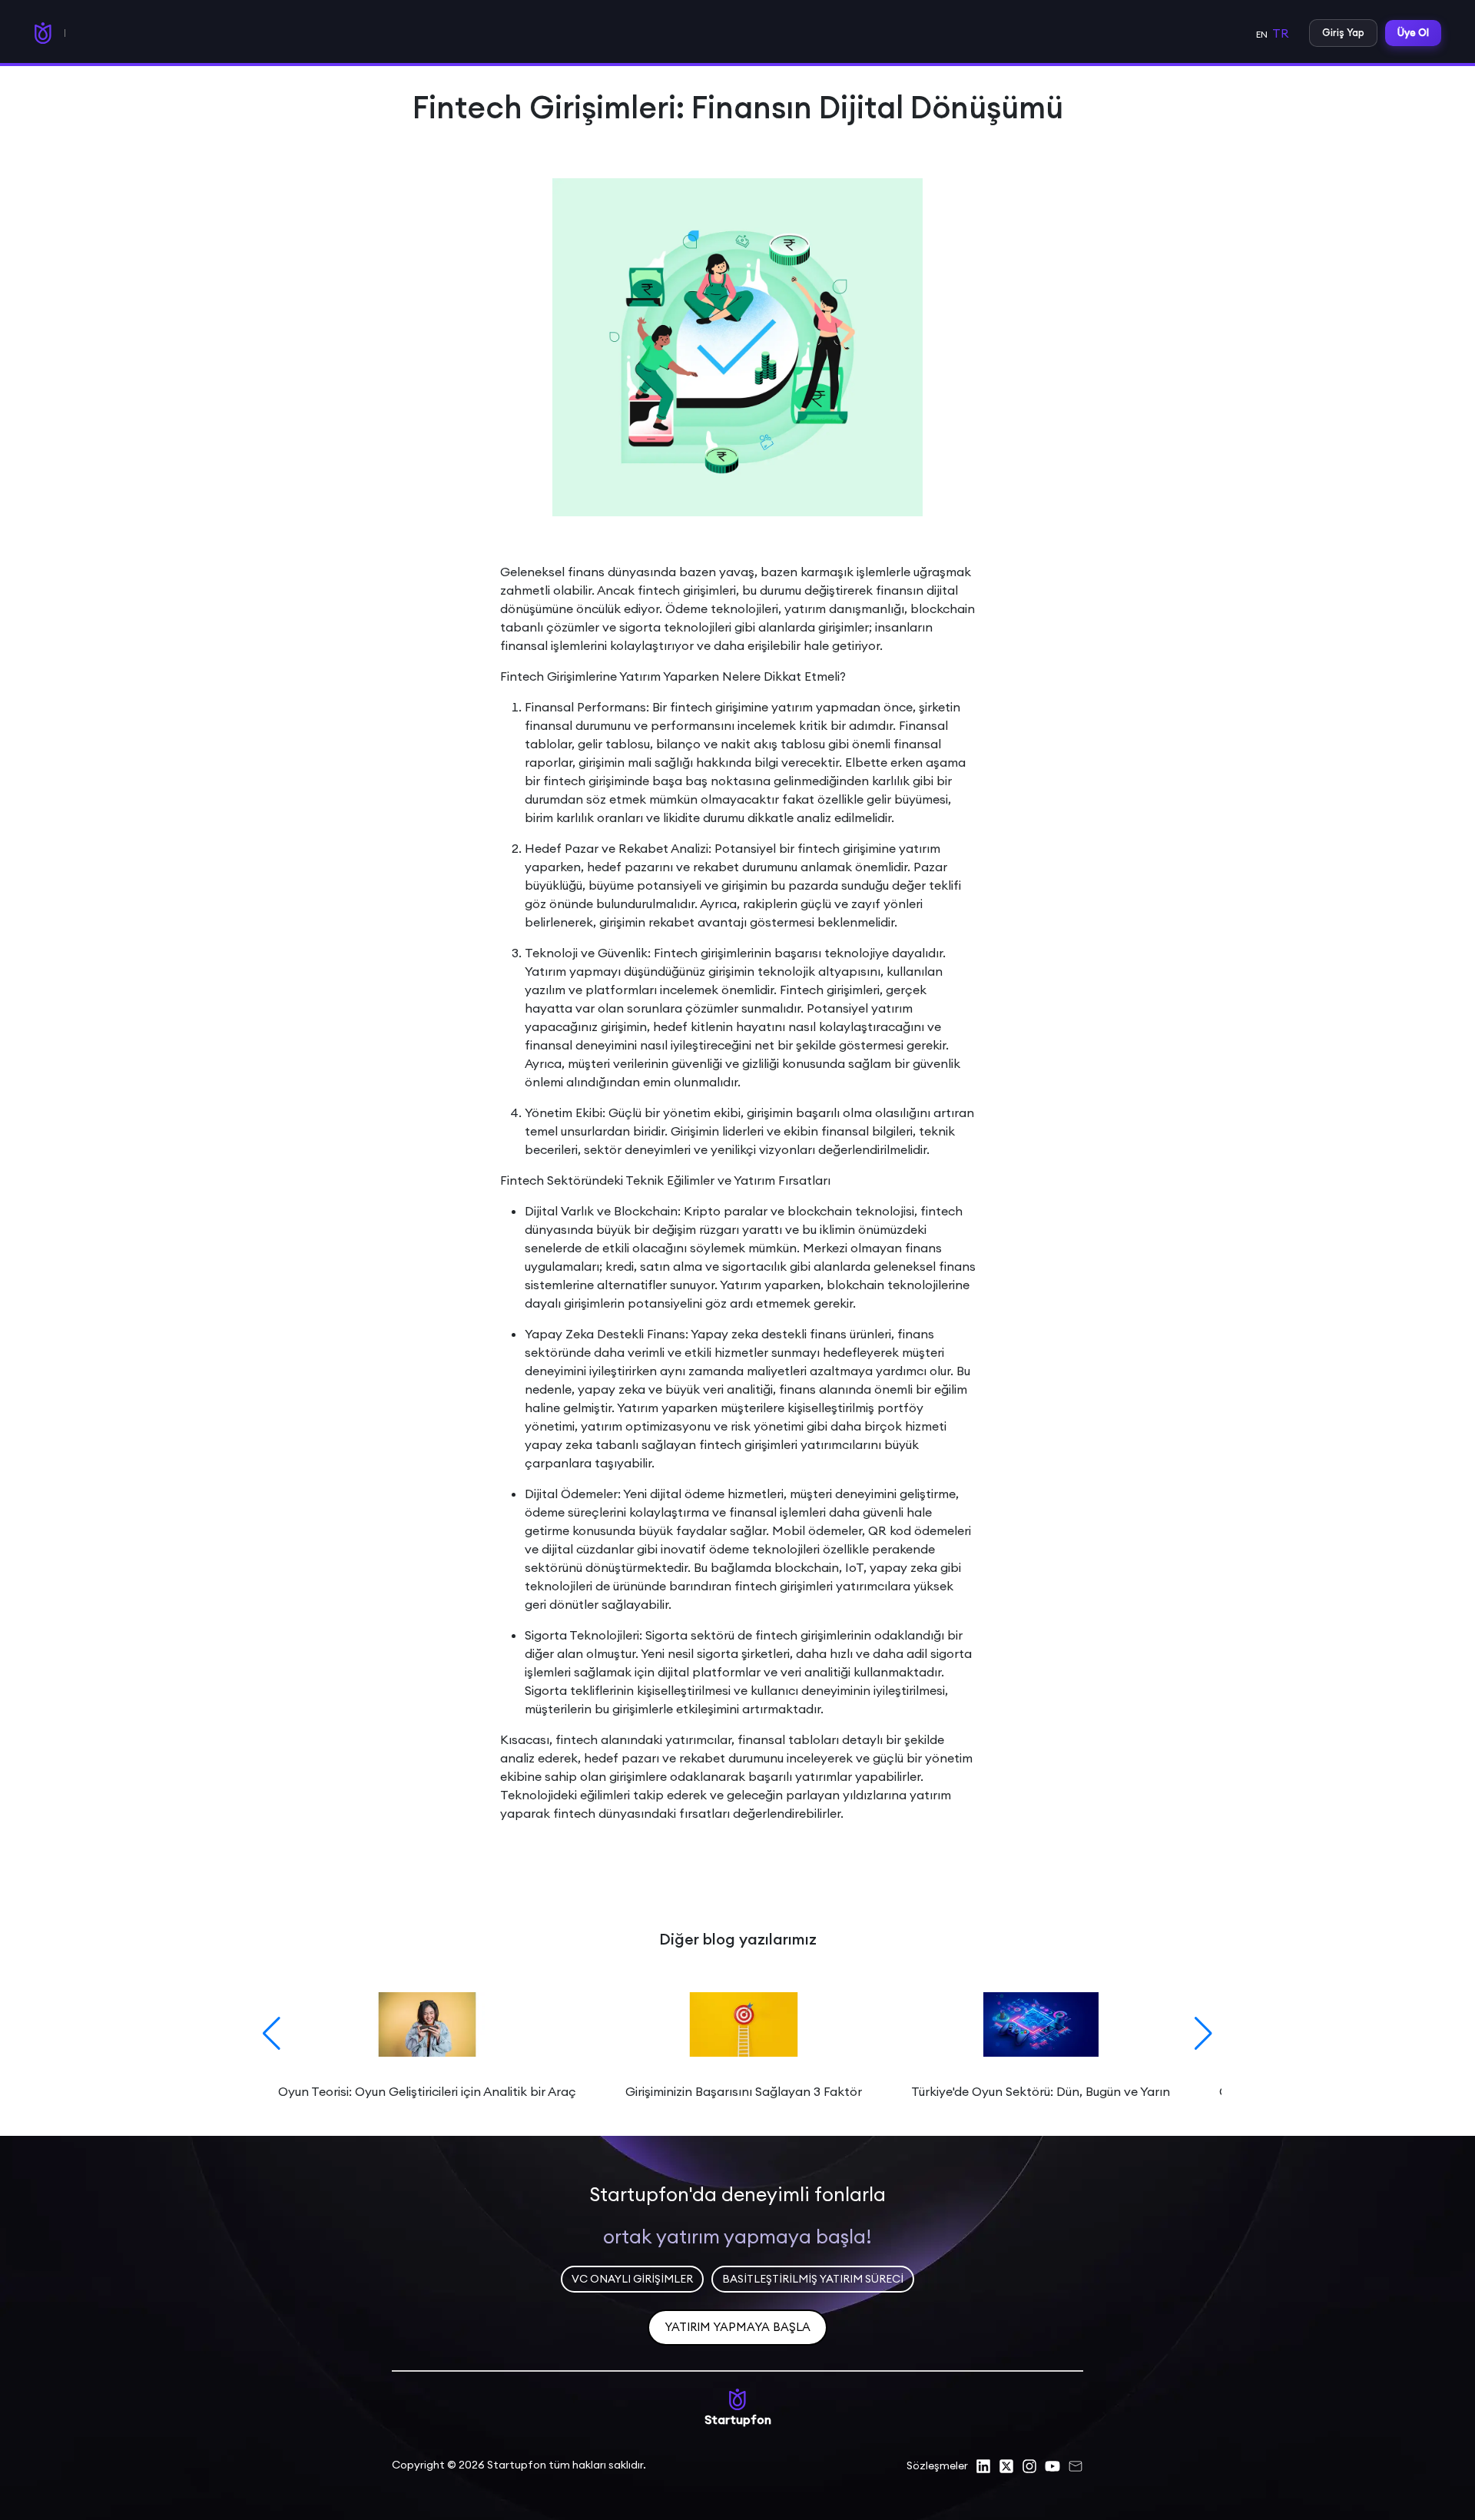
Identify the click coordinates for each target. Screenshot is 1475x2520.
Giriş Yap (1343, 32)
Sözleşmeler (937, 2465)
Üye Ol (1413, 32)
